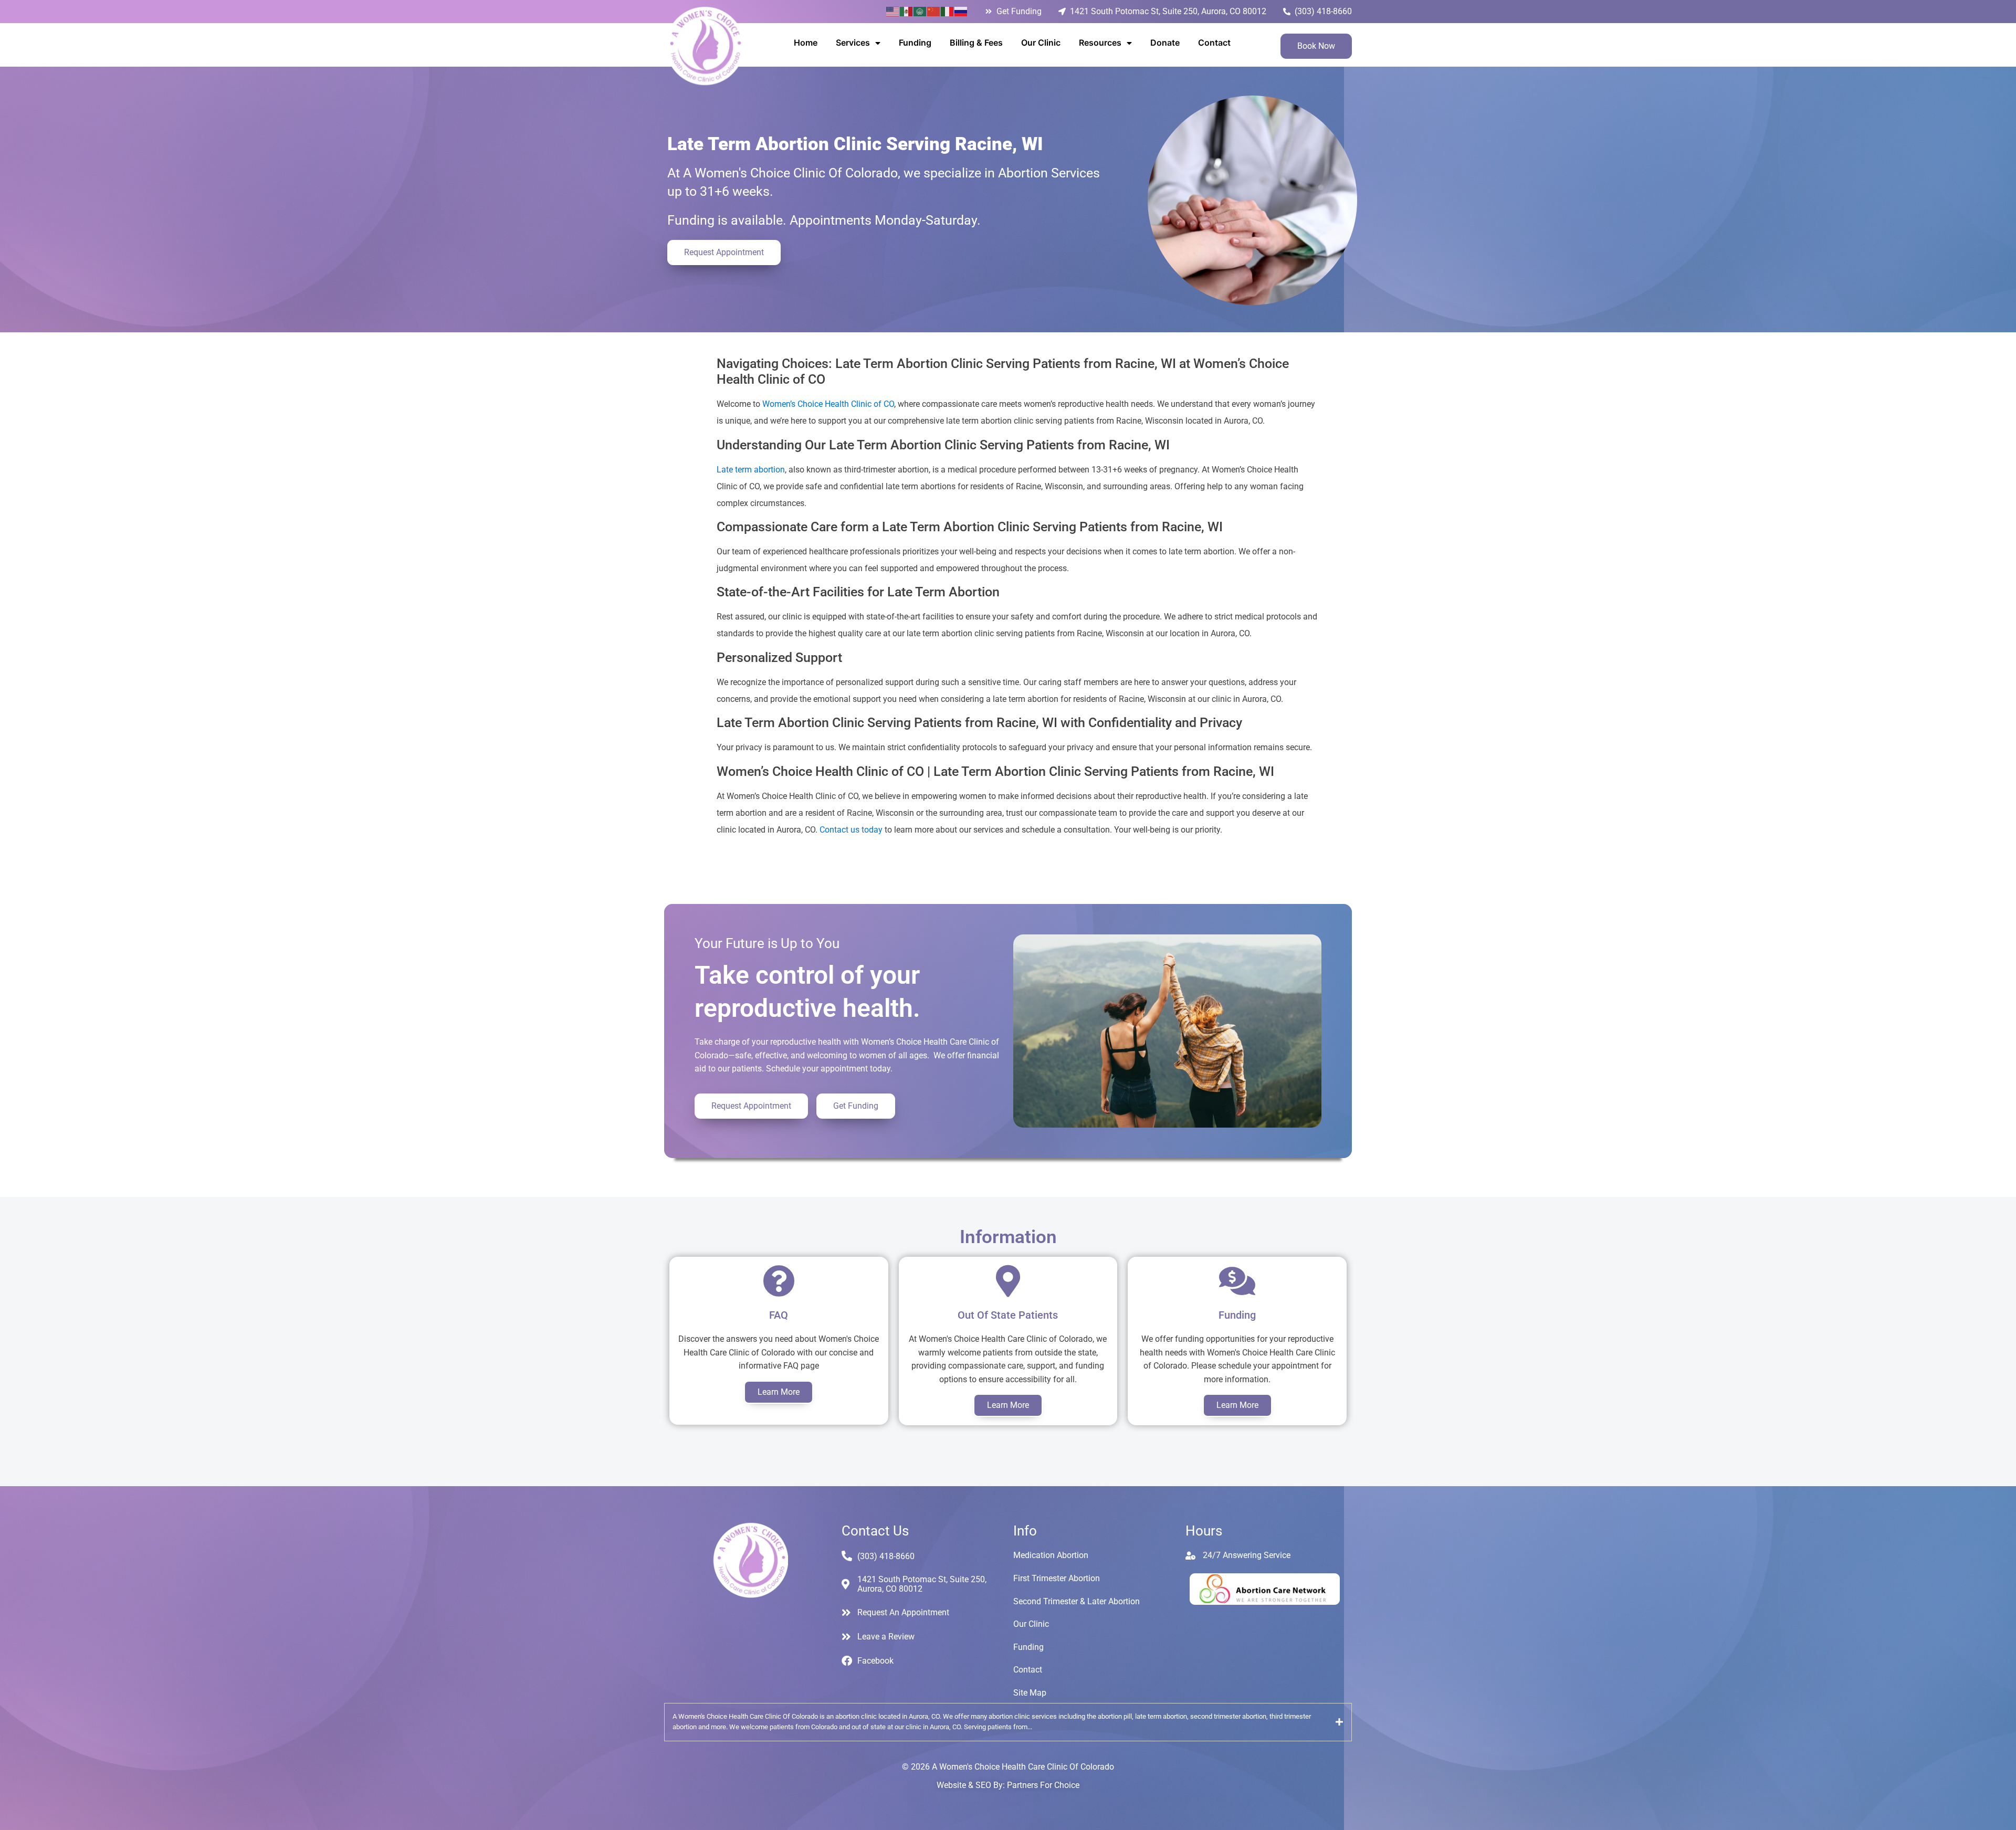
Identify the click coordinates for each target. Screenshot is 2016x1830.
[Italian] (948, 11)
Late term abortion (751, 470)
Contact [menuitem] (1214, 43)
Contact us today (851, 830)
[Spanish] (907, 11)
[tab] (1008, 1722)
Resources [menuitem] (1100, 43)
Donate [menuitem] (1165, 43)
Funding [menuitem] (915, 43)
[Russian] (961, 11)
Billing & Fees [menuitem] (976, 43)
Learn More (779, 1392)
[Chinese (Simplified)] (934, 11)
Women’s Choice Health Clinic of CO (828, 404)
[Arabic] (920, 11)
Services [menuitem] (853, 43)
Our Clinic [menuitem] (1041, 43)
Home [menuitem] (806, 43)
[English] (893, 11)
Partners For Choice (1043, 1785)
